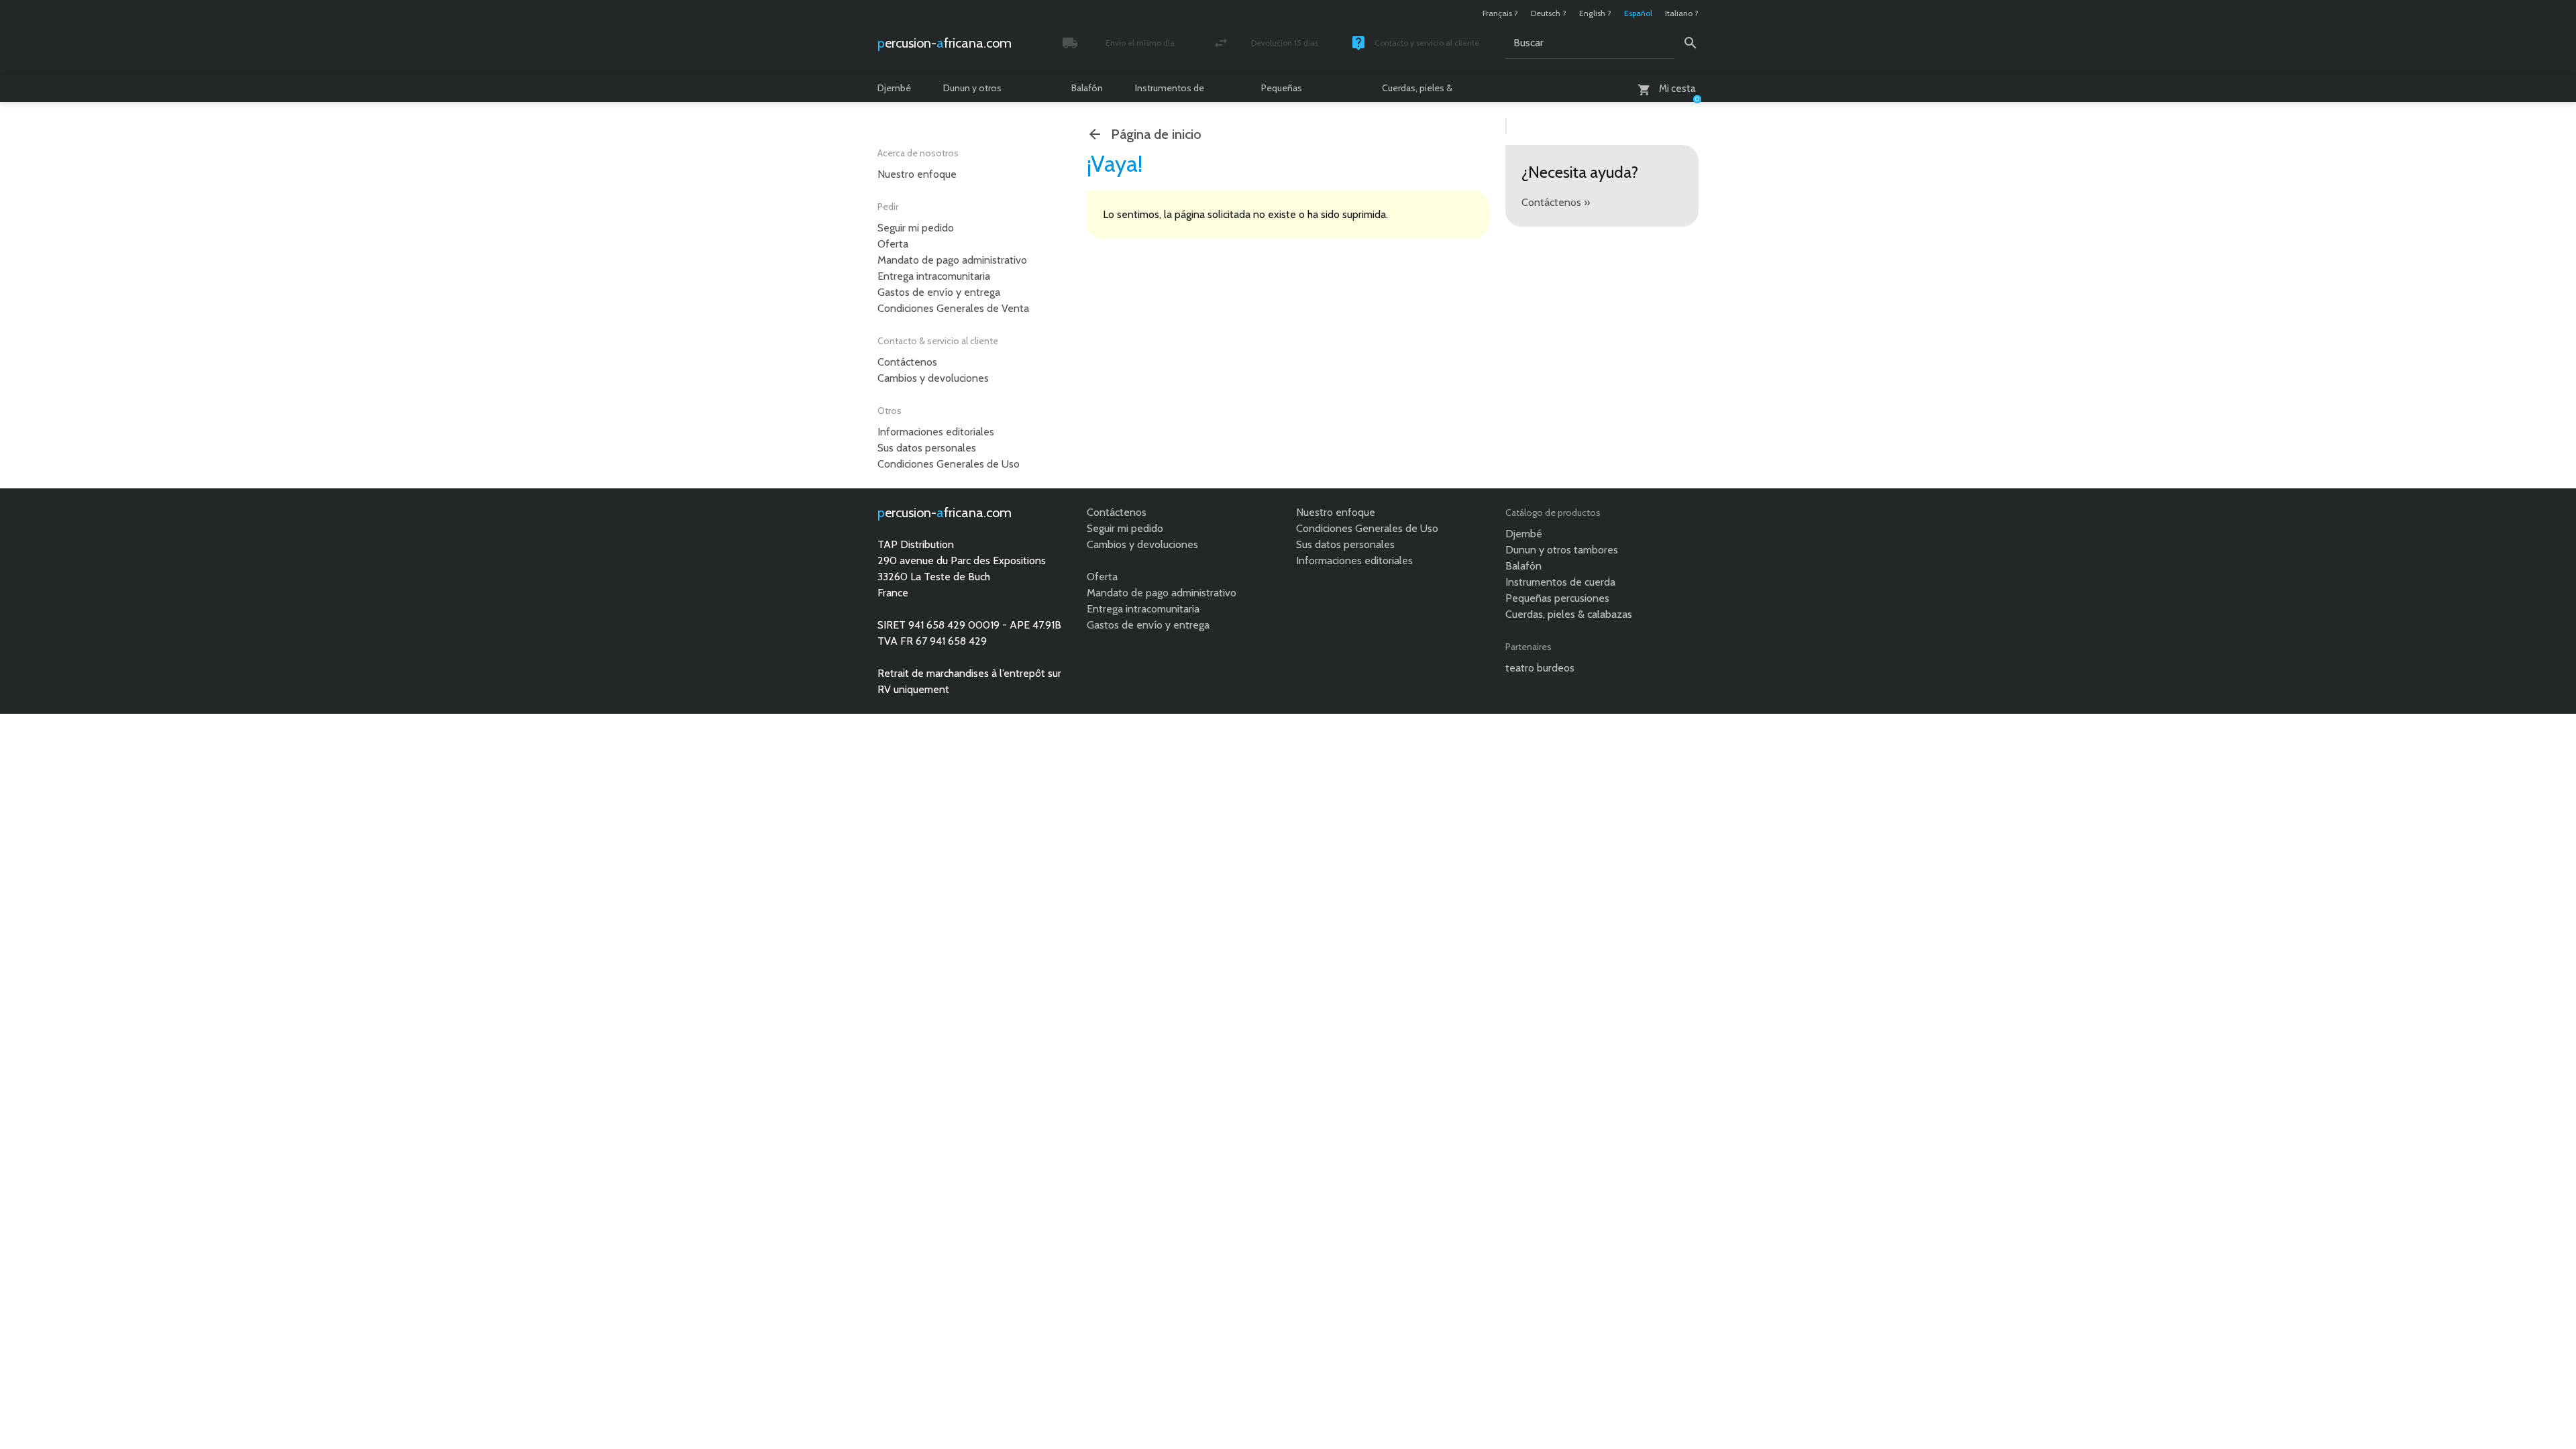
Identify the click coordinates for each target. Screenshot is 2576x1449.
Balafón (1087, 88)
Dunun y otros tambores (972, 92)
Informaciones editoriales (936, 432)
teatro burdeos (1540, 668)
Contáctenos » (1556, 202)
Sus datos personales (927, 448)
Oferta (893, 244)
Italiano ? (1682, 13)
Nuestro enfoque (917, 174)
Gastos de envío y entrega (939, 292)
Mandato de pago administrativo (952, 260)
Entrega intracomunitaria (934, 276)
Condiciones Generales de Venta (953, 308)
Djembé (894, 88)
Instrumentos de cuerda (1170, 92)
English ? (1595, 13)
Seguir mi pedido (916, 228)
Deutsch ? (1549, 13)
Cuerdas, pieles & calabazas (1417, 92)
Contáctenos (907, 362)
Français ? (1500, 13)
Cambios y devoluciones (933, 378)
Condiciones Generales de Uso (949, 464)
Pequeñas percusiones (1287, 92)
